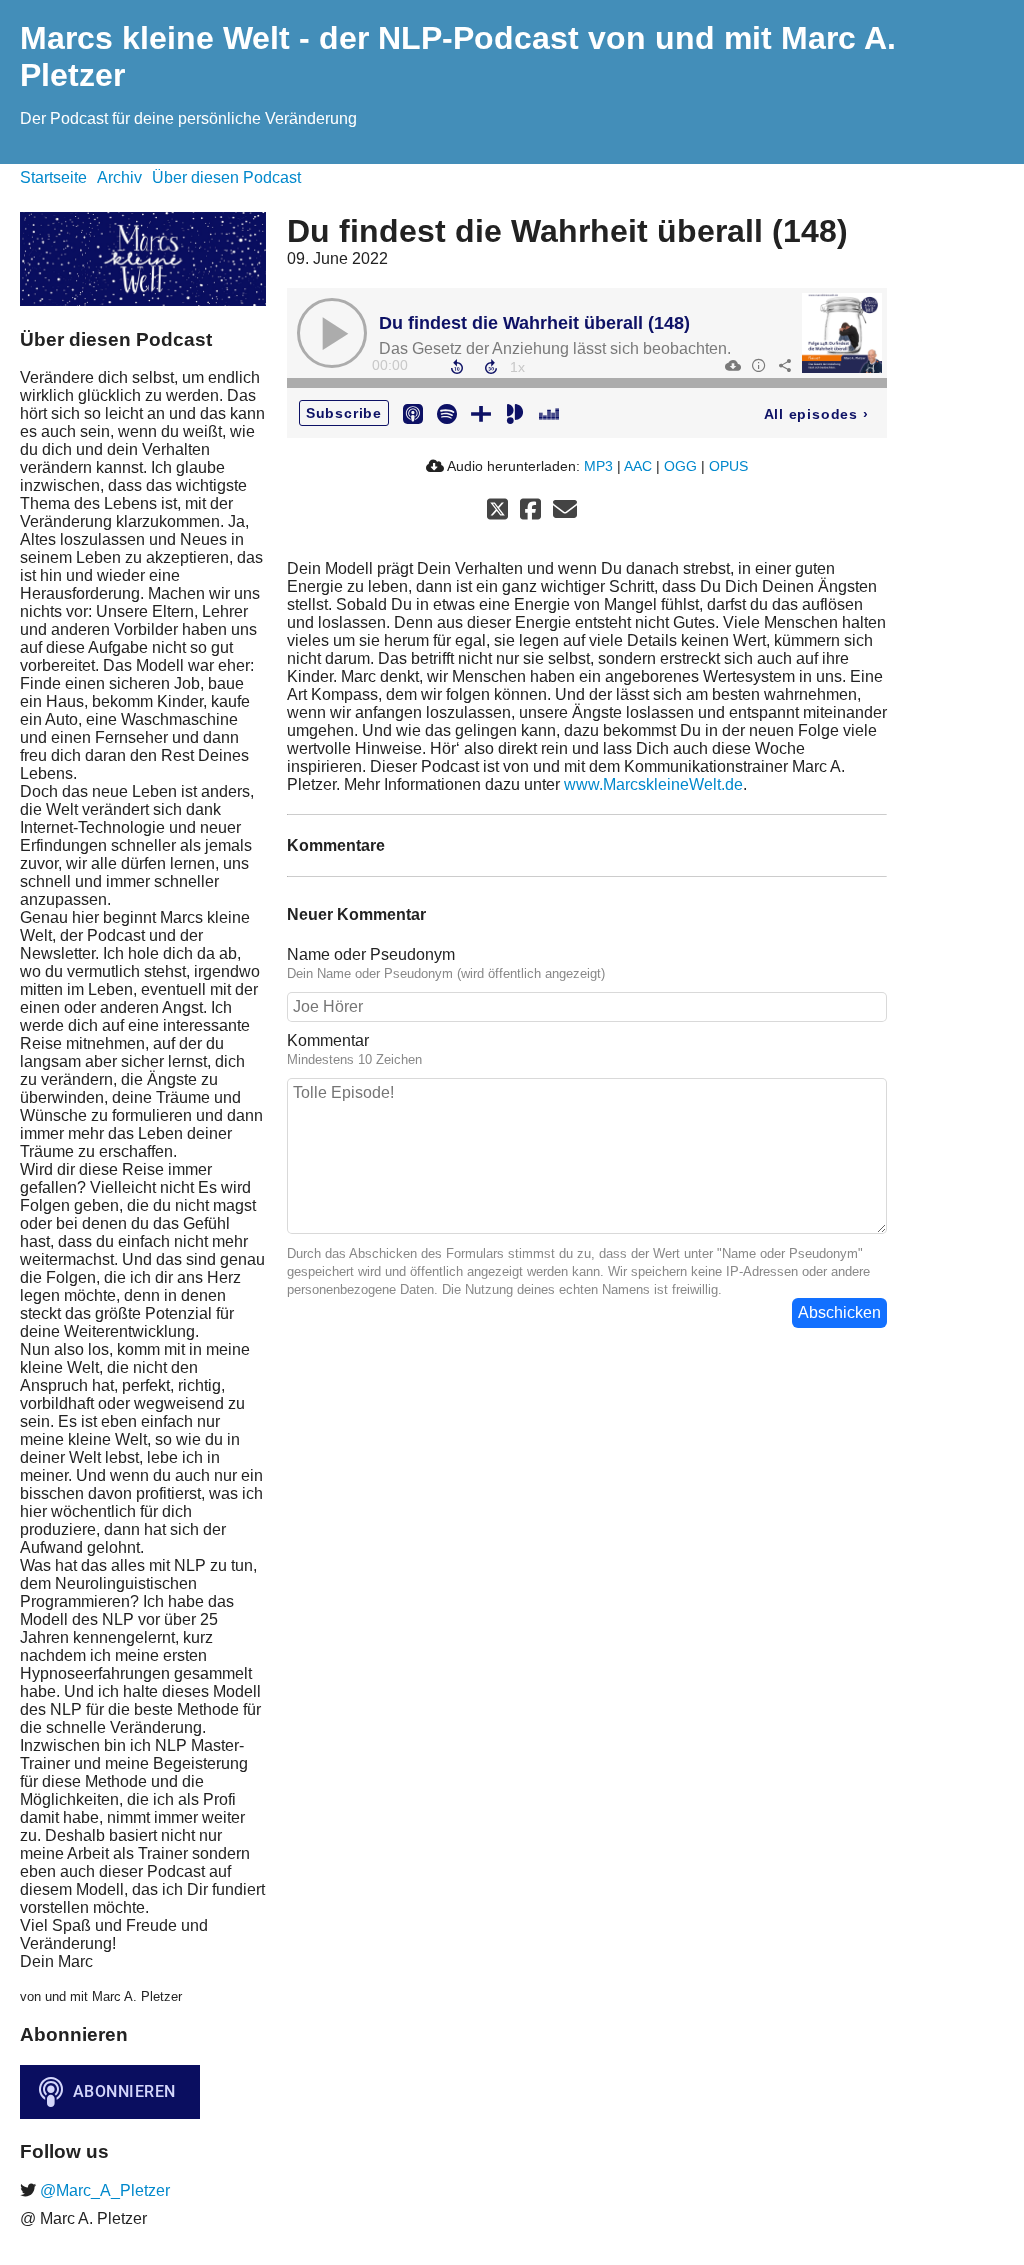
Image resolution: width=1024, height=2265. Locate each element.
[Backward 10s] (457, 367)
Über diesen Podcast (226, 177)
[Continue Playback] (332, 333)
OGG (680, 466)
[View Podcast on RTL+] (481, 412)
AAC (638, 466)
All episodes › (816, 414)
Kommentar (328, 1040)
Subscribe (344, 413)
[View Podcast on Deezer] (549, 412)
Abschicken (839, 1312)
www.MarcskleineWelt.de (653, 784)
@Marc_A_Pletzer (103, 2190)
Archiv (119, 177)
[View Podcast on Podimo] (515, 412)
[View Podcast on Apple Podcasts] (413, 412)
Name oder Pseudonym (371, 954)
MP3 (598, 466)
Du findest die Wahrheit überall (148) (534, 323)
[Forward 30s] (491, 367)
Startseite (53, 177)
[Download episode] (732, 365)
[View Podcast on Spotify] (447, 412)
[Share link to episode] (784, 365)
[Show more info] (758, 365)
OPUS (728, 466)
